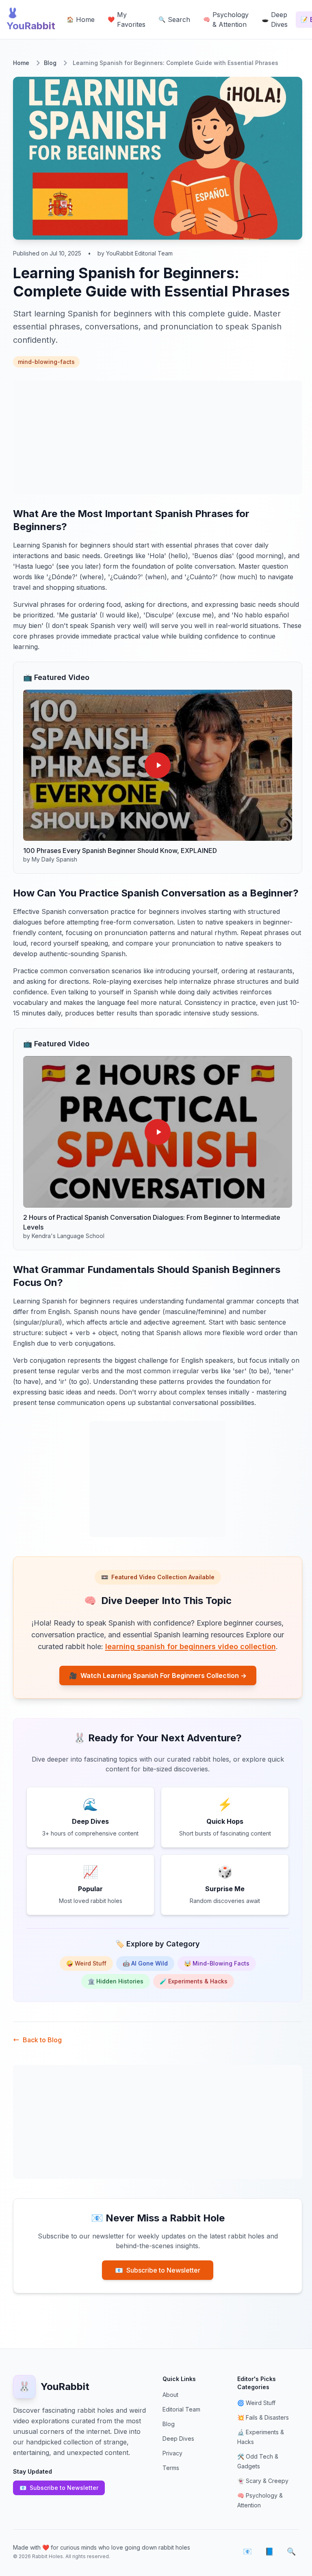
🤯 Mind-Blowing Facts (217, 1963)
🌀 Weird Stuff (256, 2403)
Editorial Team (181, 2409)
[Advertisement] (158, 437)
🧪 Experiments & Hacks (194, 1981)
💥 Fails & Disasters (263, 2417)
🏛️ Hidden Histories (116, 1981)
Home (21, 63)
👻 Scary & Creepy (263, 2481)
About (170, 2395)
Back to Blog (42, 2040)
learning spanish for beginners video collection (191, 1646)
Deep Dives (178, 2439)
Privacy (172, 2453)
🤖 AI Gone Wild (145, 1963)
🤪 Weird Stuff (86, 1963)
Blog (50, 63)
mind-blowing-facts (46, 362)
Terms (171, 2468)
